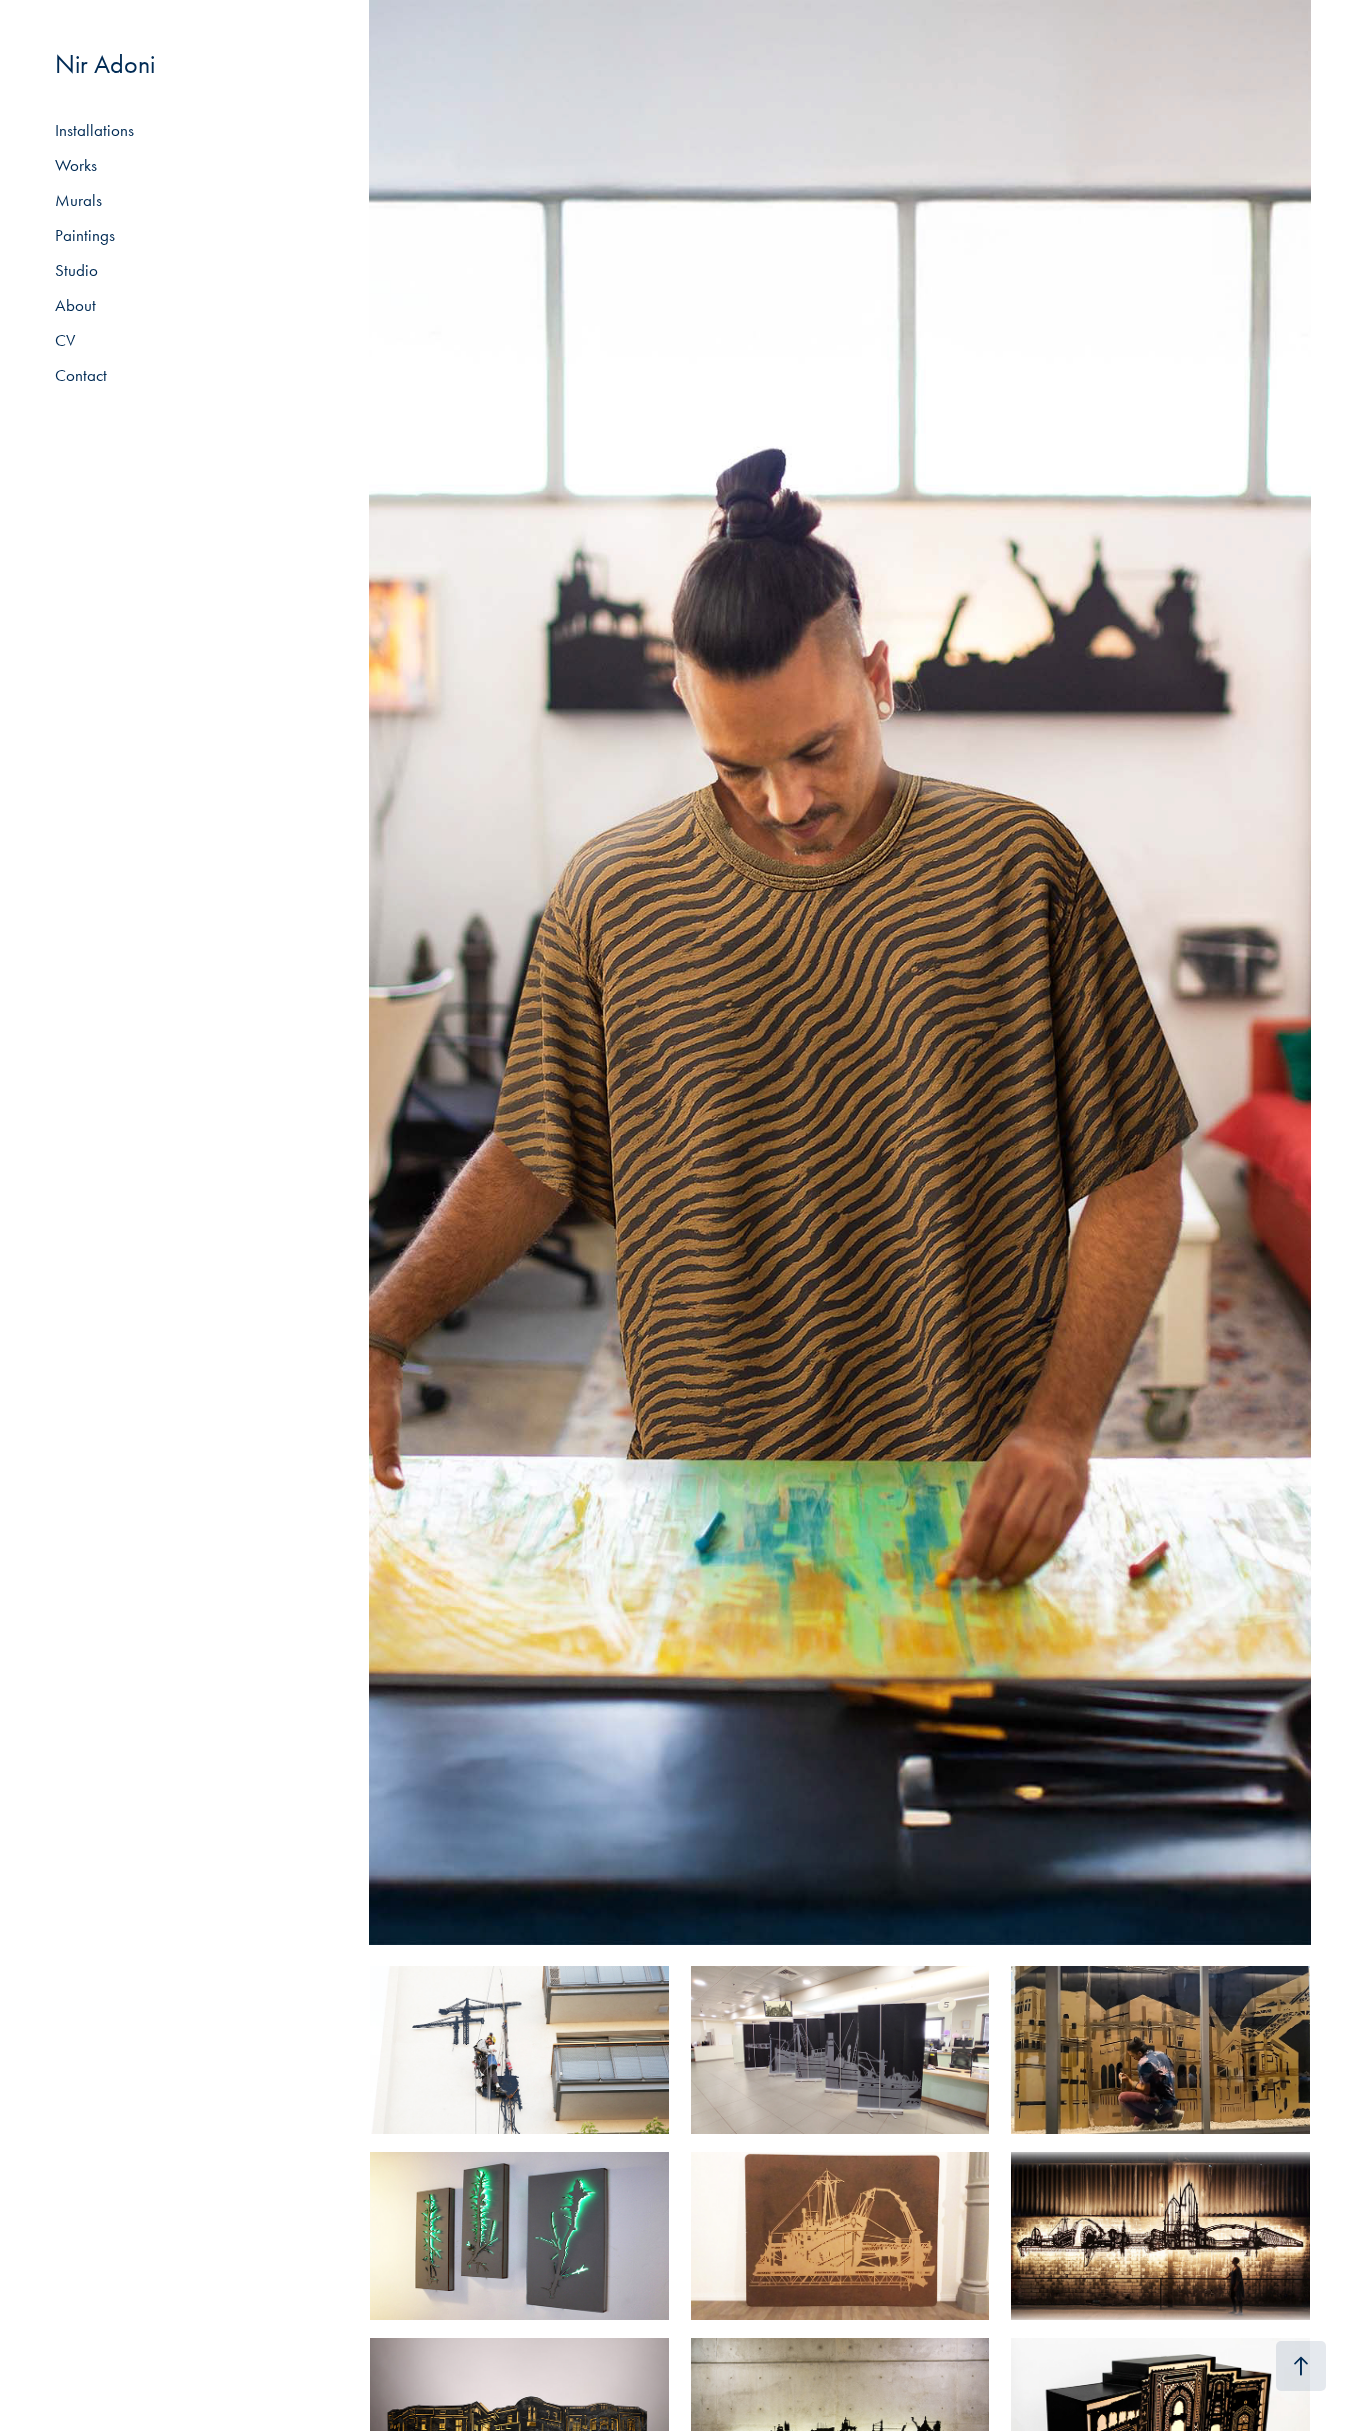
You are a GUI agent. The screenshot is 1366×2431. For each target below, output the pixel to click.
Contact (81, 375)
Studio (76, 270)
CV (65, 340)
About (75, 305)
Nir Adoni (105, 64)
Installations (94, 130)
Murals (78, 200)
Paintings (85, 235)
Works (76, 165)
